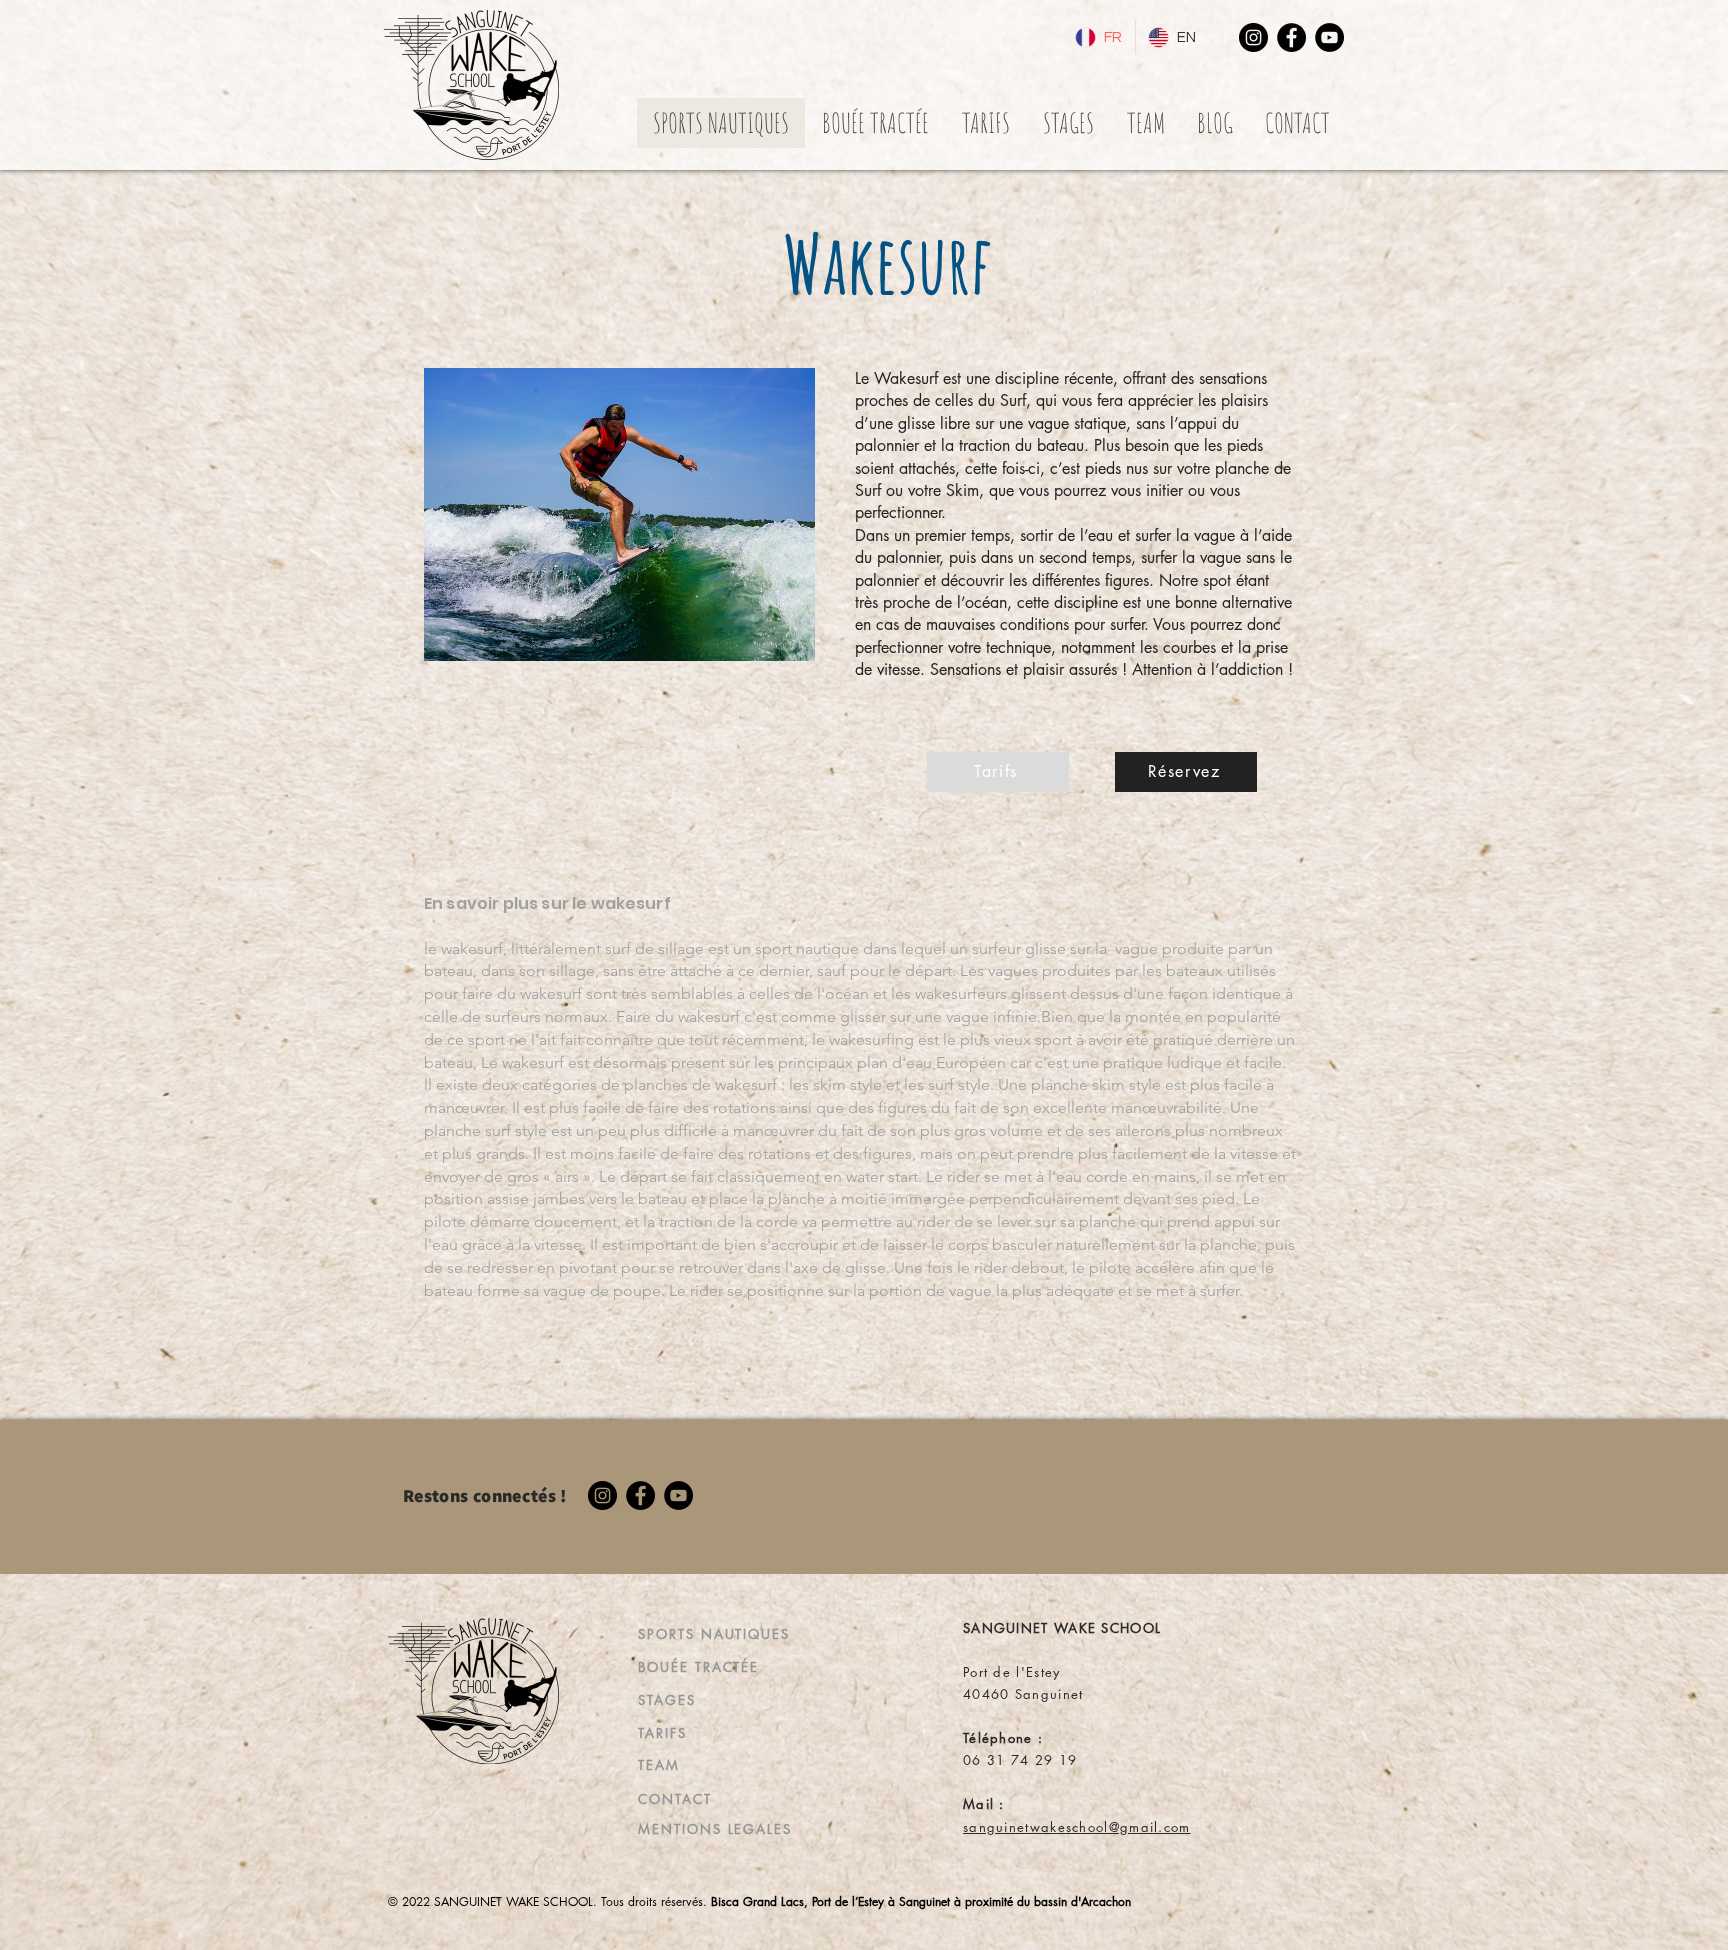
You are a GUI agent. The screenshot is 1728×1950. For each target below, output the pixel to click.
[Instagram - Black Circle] (1253, 37)
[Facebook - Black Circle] (1291, 37)
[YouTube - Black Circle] (1329, 37)
